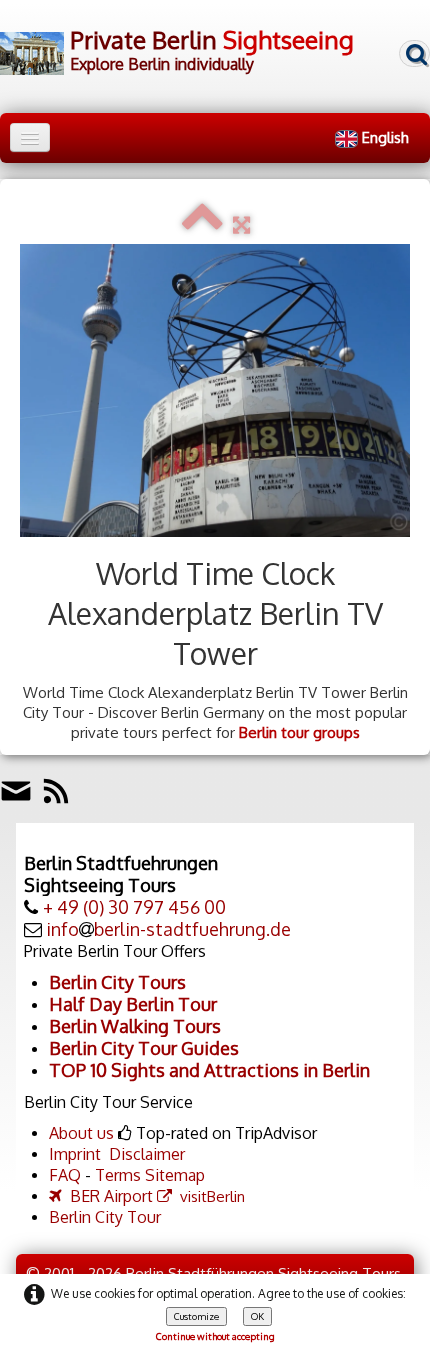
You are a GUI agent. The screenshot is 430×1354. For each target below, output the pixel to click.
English (387, 137)
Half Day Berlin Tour (133, 1004)
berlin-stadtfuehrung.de (192, 929)
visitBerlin (212, 1196)
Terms (118, 1175)
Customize (196, 1316)
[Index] (202, 224)
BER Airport (111, 1196)
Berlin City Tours (117, 982)
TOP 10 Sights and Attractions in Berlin (209, 1070)
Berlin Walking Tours (135, 1026)
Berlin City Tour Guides (144, 1048)
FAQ (65, 1175)
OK (257, 1316)
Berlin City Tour (105, 1217)
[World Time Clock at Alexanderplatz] (215, 390)
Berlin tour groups (299, 732)
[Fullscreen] (241, 224)
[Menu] (30, 137)
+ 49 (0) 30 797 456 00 (134, 907)
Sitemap (175, 1175)
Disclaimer (147, 1154)
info (62, 929)
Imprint (75, 1154)
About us (81, 1133)
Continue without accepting (215, 1336)
